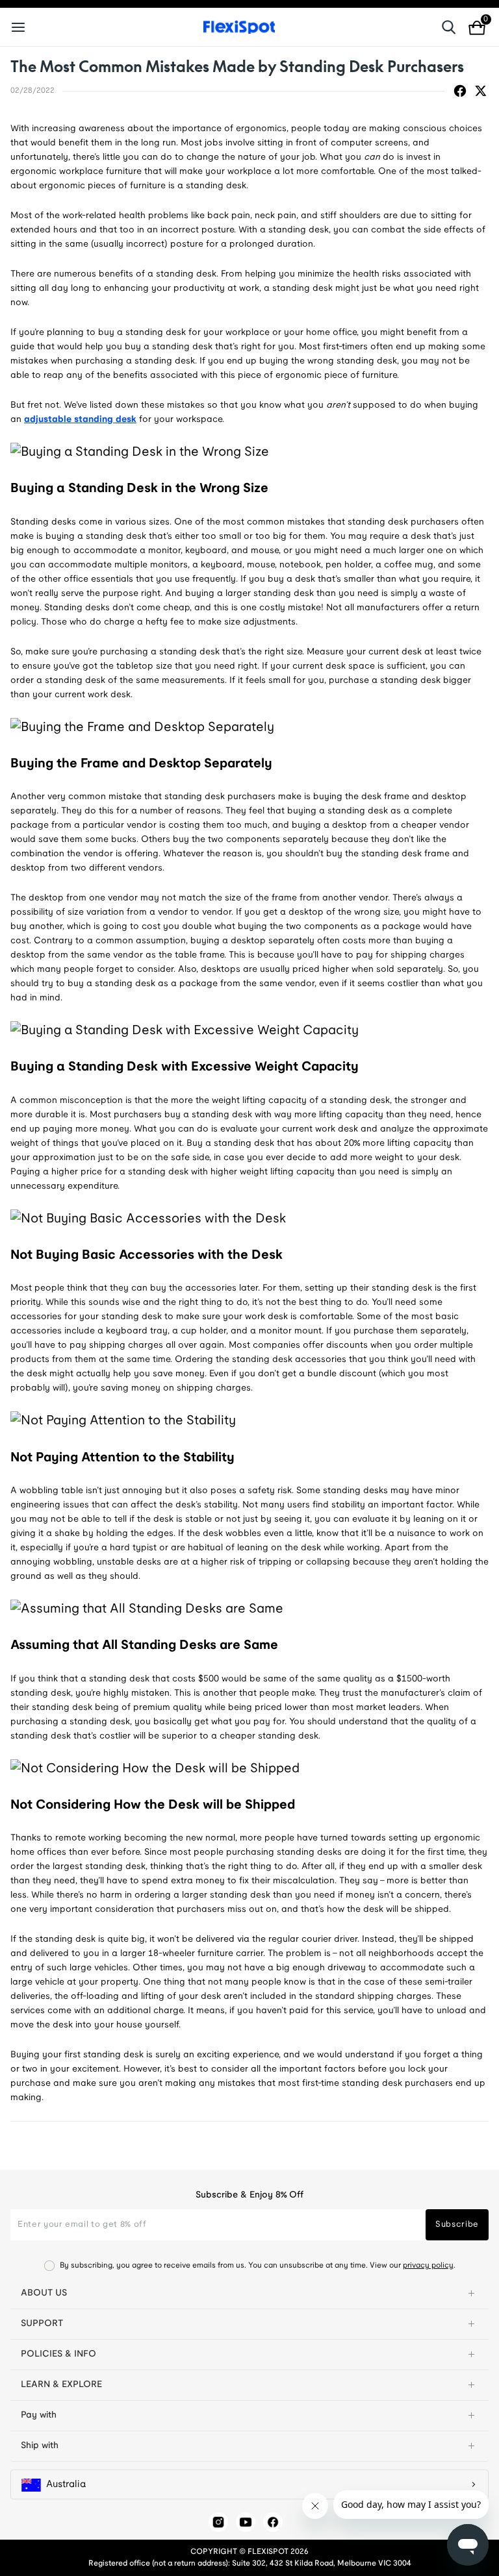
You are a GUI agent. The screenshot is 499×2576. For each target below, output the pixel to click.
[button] (249, 2294)
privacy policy (428, 2265)
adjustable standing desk (80, 420)
